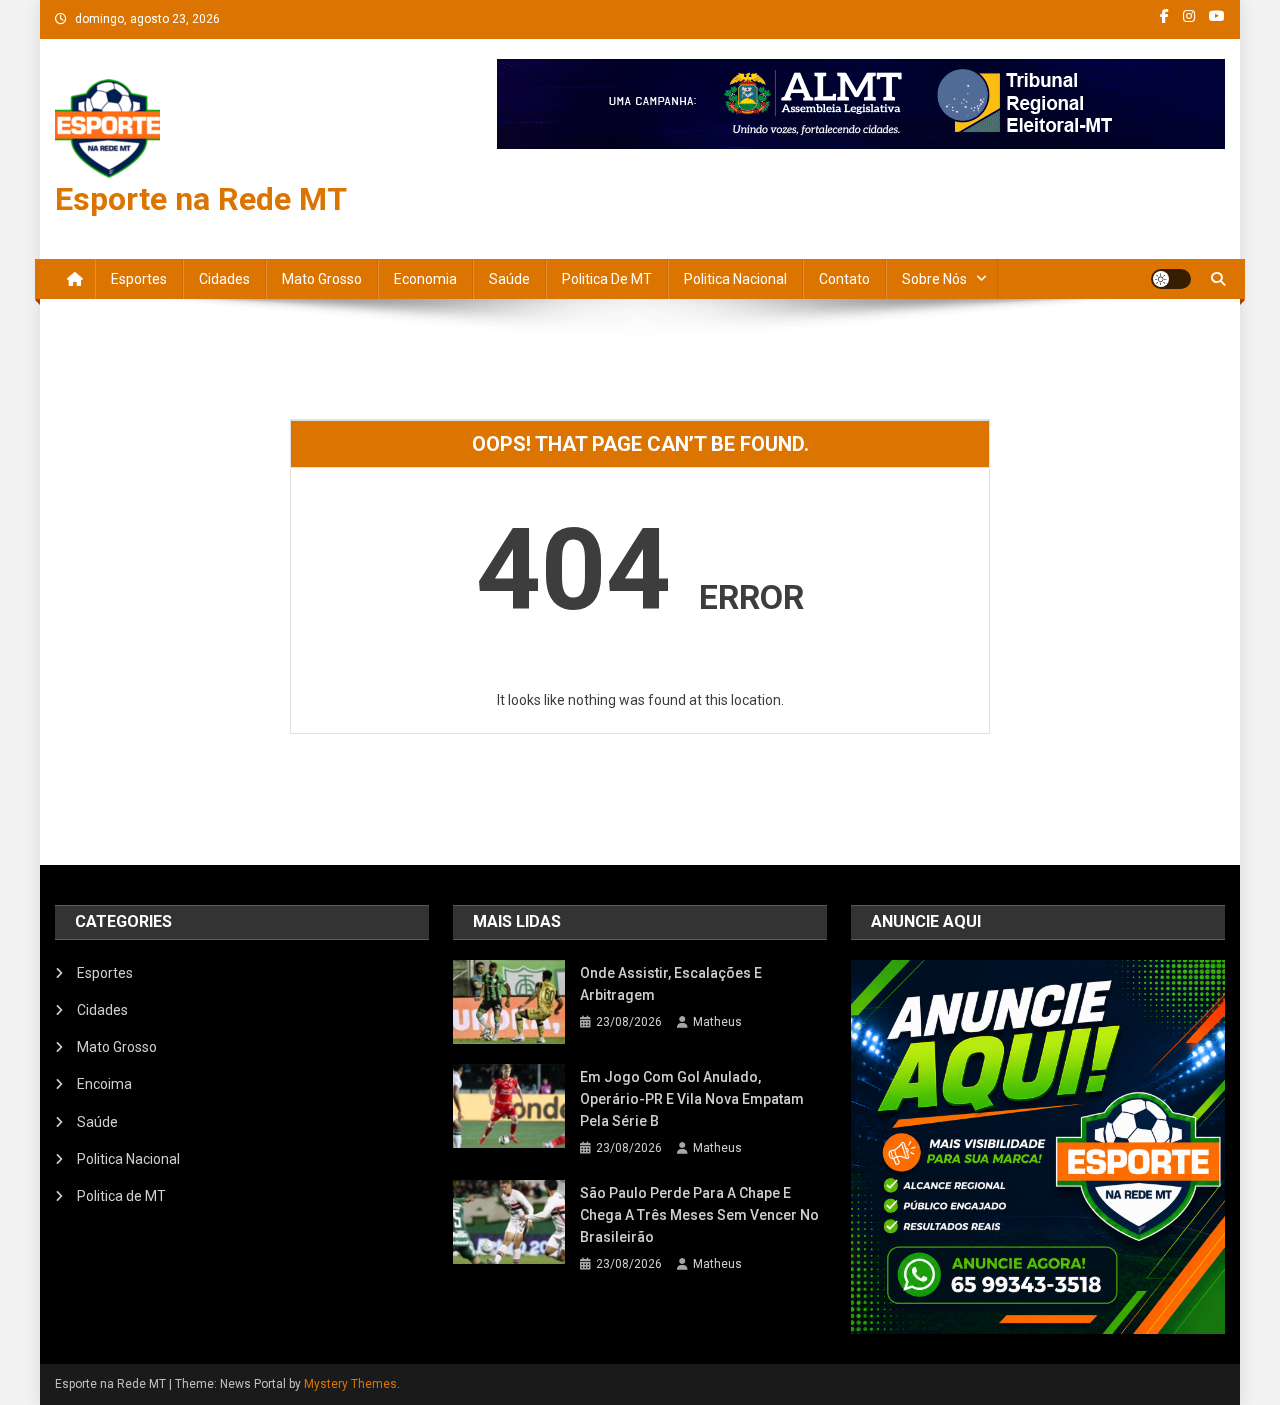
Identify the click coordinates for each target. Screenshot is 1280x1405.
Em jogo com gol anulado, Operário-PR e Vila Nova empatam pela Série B (692, 1099)
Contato (844, 279)
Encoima (104, 1084)
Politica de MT (607, 279)
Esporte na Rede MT (201, 199)
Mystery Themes (350, 1384)
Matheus (717, 1022)
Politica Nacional (735, 279)
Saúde (509, 279)
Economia (425, 279)
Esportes (139, 279)
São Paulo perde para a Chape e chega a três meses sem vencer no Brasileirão (699, 1215)
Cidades (224, 279)
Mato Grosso (322, 279)
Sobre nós (934, 279)
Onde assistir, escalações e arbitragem (671, 984)
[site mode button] (1171, 279)
